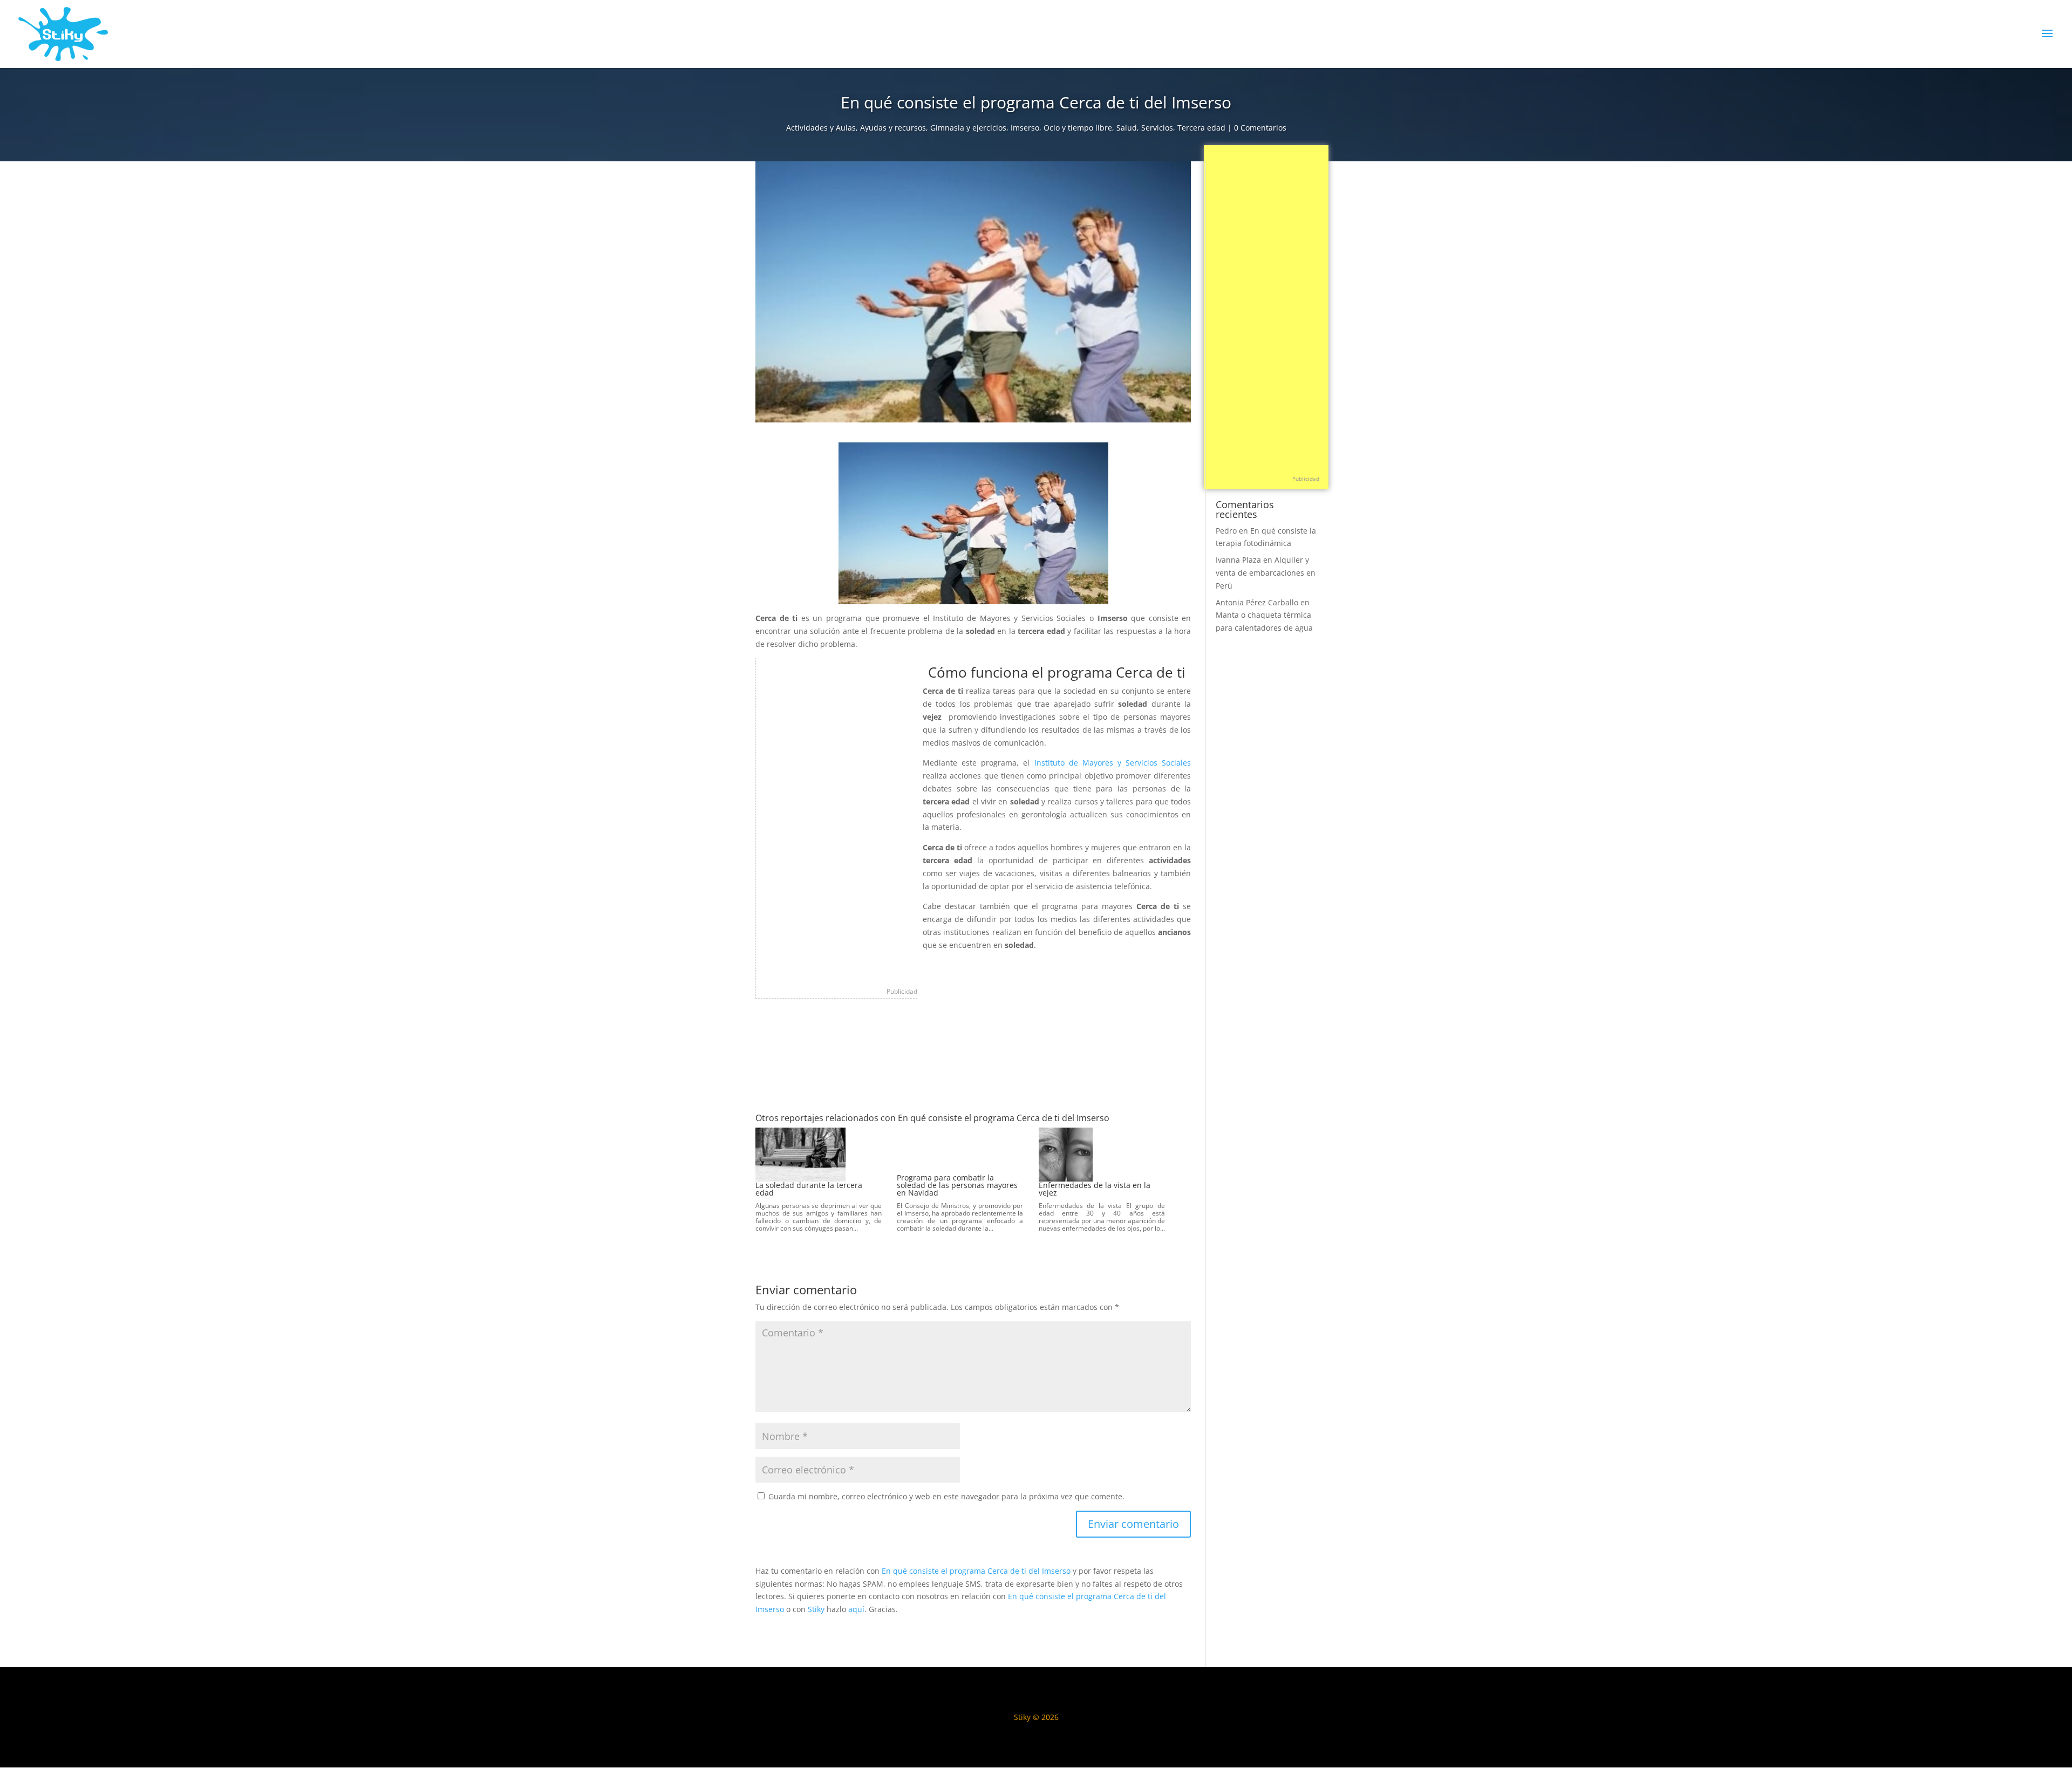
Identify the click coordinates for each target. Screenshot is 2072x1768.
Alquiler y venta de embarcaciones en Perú (1266, 573)
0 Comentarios (1260, 128)
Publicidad (902, 991)
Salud (1127, 128)
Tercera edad (1201, 128)
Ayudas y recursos (893, 128)
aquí (856, 1609)
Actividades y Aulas (821, 128)
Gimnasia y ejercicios (968, 128)
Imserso (1025, 128)
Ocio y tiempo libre (1078, 128)
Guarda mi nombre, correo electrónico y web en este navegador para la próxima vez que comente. (946, 1496)
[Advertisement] (837, 820)
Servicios (1157, 128)
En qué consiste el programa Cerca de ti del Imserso (976, 1571)
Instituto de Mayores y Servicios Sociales (1113, 763)
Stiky (816, 1609)
